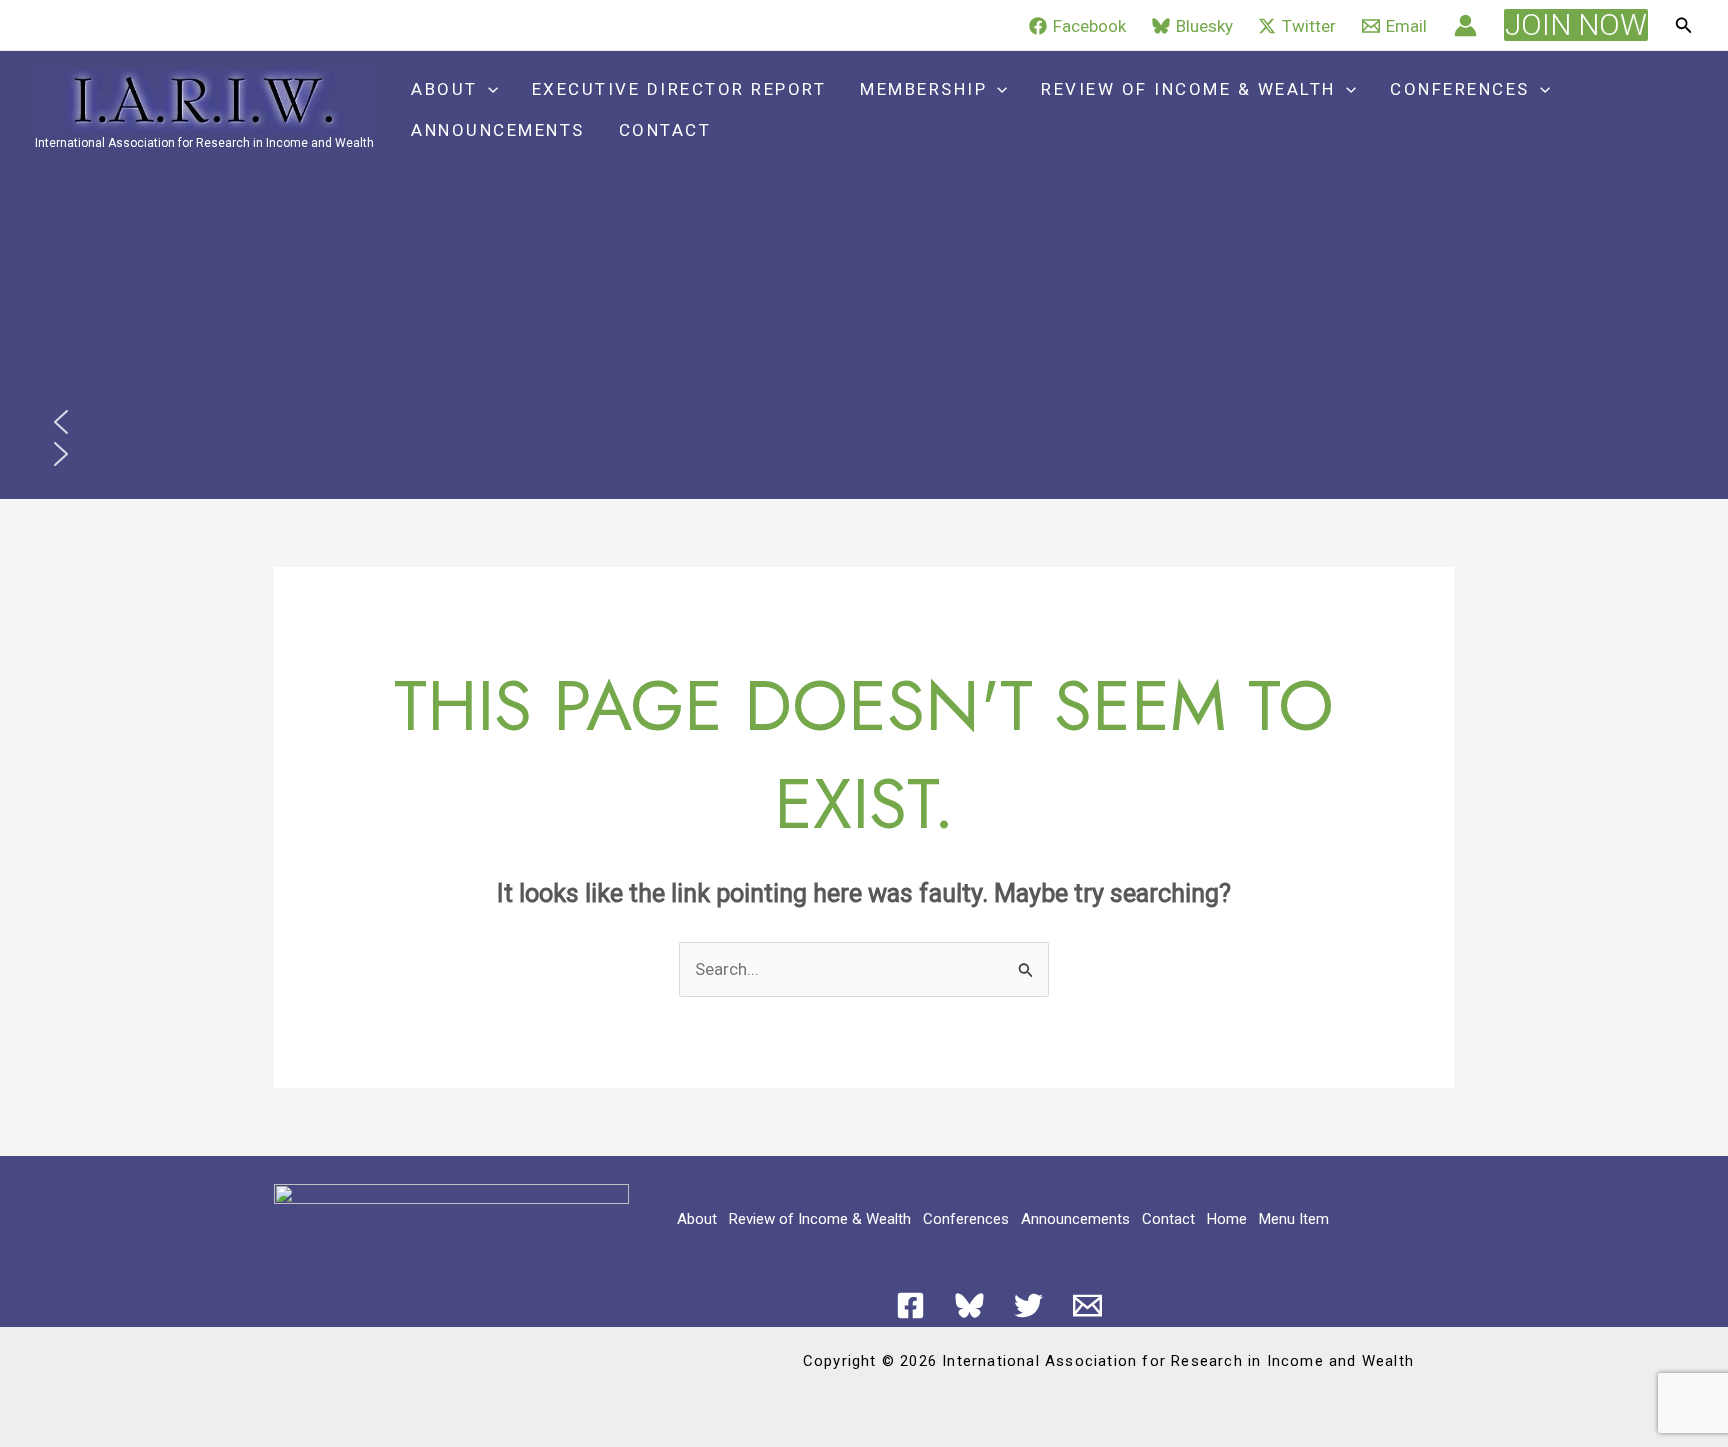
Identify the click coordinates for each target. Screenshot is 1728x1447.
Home (1227, 1219)
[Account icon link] (1465, 25)
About (444, 89)
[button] (1576, 25)
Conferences (1460, 89)
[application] (488, 89)
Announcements (498, 130)
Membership (923, 89)
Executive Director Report (679, 89)
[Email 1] (1087, 1305)
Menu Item (1294, 1219)
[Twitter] (1028, 1305)
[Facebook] (910, 1305)
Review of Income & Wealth (1188, 89)
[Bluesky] (969, 1305)
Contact (665, 130)
